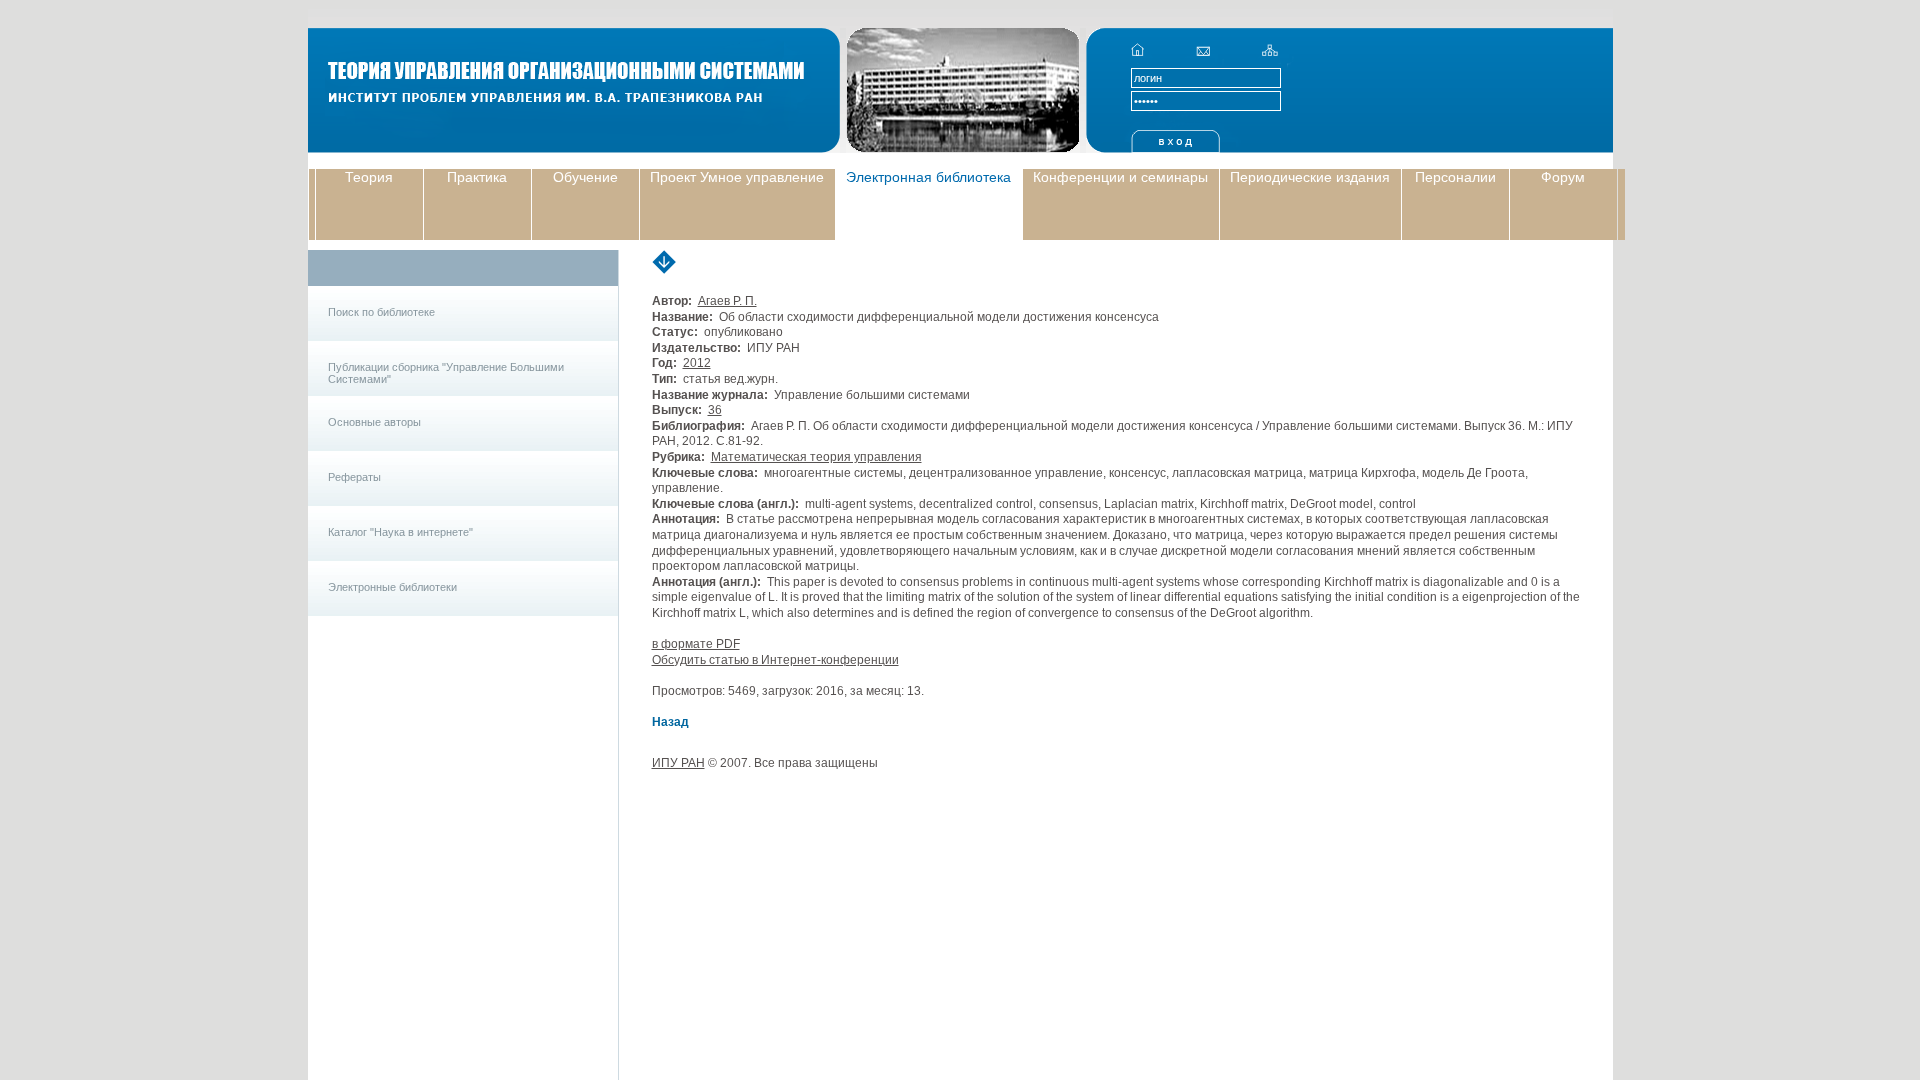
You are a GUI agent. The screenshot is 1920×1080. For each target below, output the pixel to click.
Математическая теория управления (816, 457)
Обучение (585, 177)
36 (715, 410)
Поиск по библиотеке (381, 312)
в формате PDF (696, 644)
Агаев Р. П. (727, 301)
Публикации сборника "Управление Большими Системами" (446, 373)
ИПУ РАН (678, 763)
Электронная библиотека (928, 177)
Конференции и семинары (1120, 177)
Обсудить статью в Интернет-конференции (775, 660)
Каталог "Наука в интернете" (400, 532)
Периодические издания (1310, 177)
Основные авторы (374, 422)
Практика (477, 177)
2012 (697, 363)
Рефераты (354, 477)
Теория (369, 177)
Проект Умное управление (737, 177)
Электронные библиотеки (392, 587)
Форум (1563, 177)
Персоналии (1455, 177)
